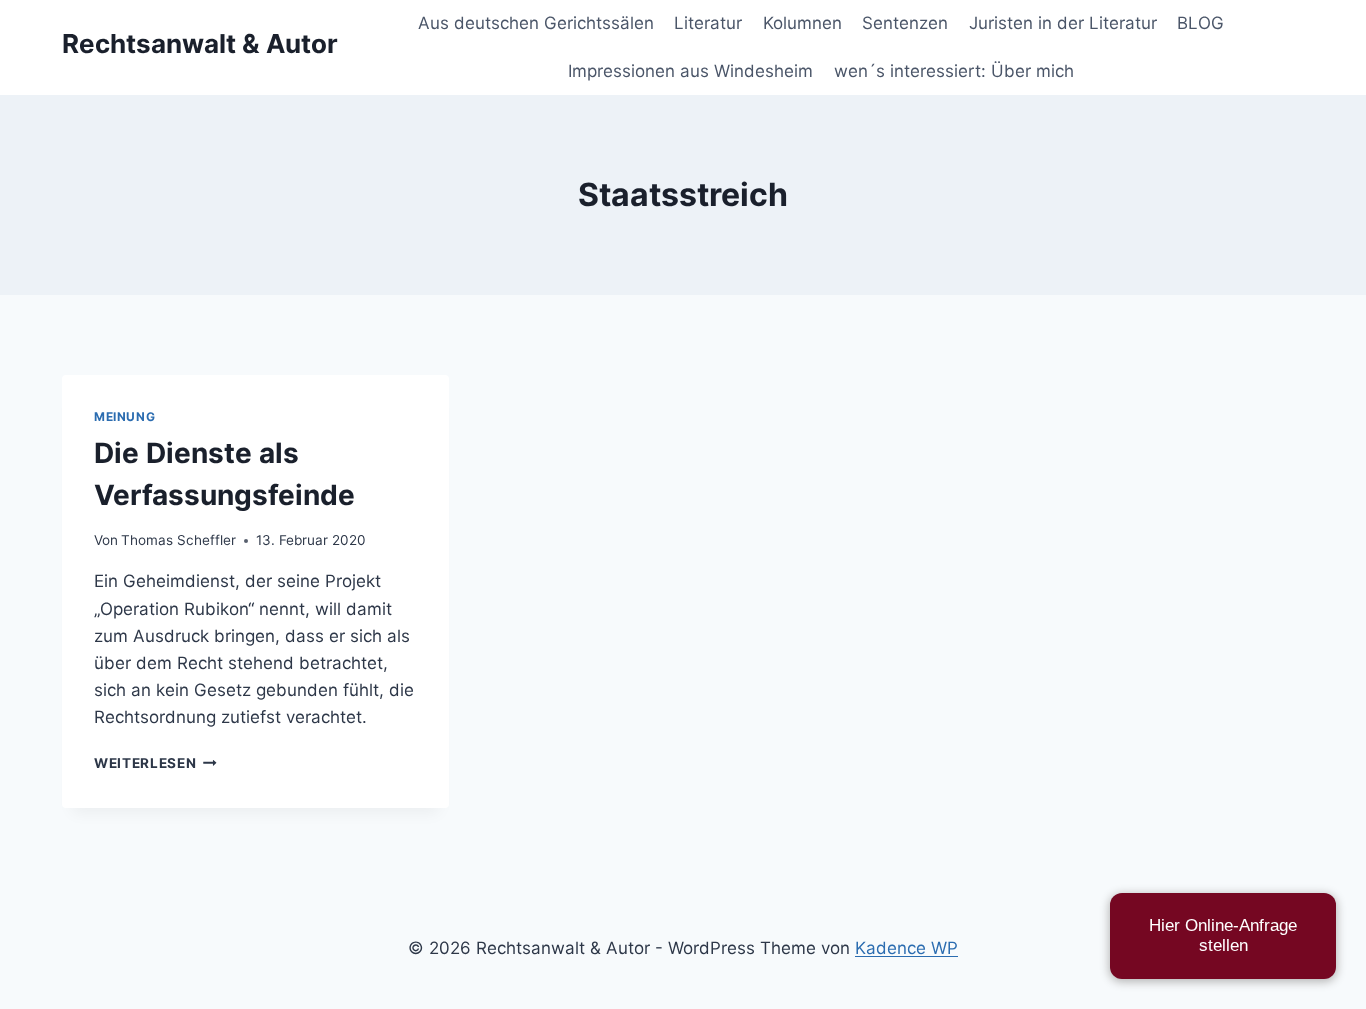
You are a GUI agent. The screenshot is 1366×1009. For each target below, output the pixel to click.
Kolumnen (802, 23)
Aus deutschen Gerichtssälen (536, 23)
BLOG (1200, 23)
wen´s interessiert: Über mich (954, 71)
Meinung (124, 416)
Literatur (708, 23)
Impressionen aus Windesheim (690, 71)
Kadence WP (906, 948)
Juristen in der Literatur (1063, 23)
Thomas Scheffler (178, 540)
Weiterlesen (155, 763)
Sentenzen (905, 23)
